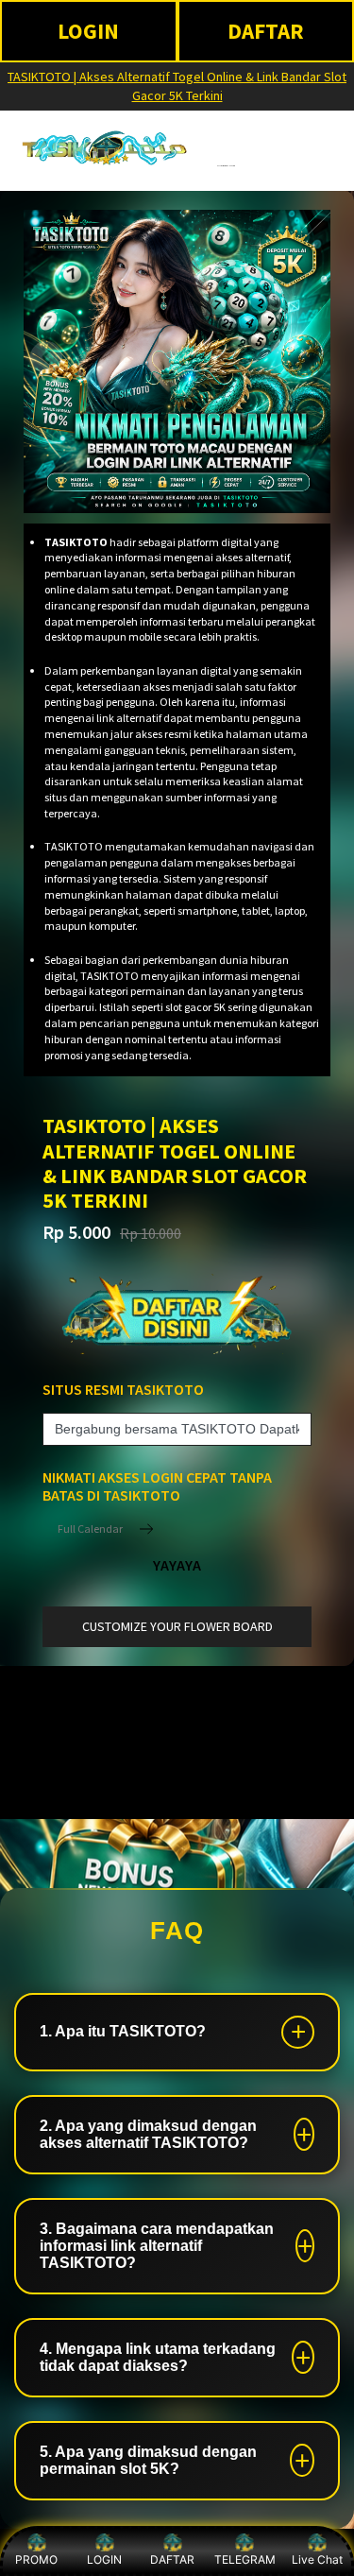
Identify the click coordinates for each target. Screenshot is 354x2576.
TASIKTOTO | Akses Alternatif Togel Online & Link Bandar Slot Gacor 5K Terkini (177, 86)
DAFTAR (172, 2559)
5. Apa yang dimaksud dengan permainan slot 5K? (148, 2460)
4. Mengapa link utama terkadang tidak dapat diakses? (158, 2357)
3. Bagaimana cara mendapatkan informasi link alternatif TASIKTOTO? (157, 2246)
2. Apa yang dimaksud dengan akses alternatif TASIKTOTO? (148, 2134)
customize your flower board (177, 1626)
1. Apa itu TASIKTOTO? (123, 2031)
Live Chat (317, 2559)
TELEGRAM (245, 2559)
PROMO (36, 2559)
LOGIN (88, 31)
